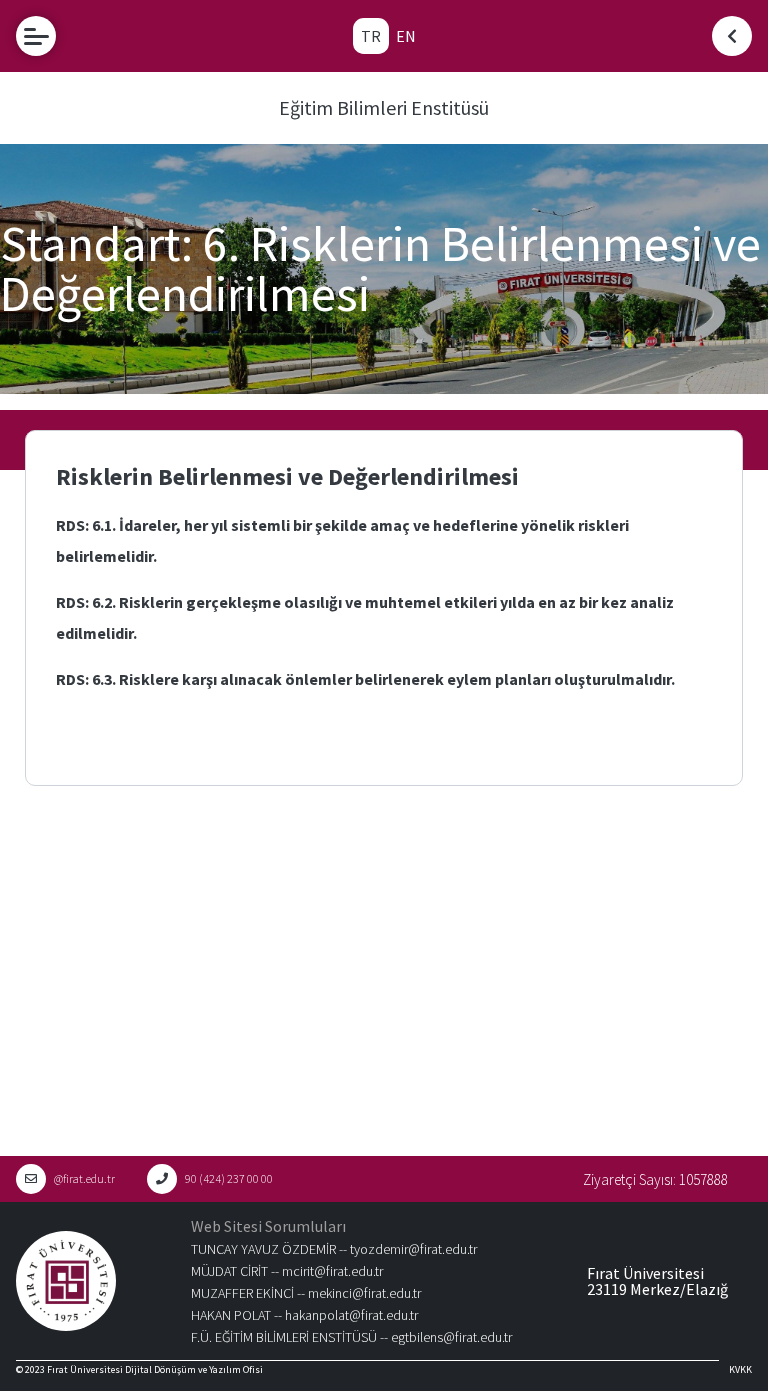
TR (371, 36)
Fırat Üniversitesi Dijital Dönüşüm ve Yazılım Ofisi (155, 1369)
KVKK (740, 1369)
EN (406, 36)
